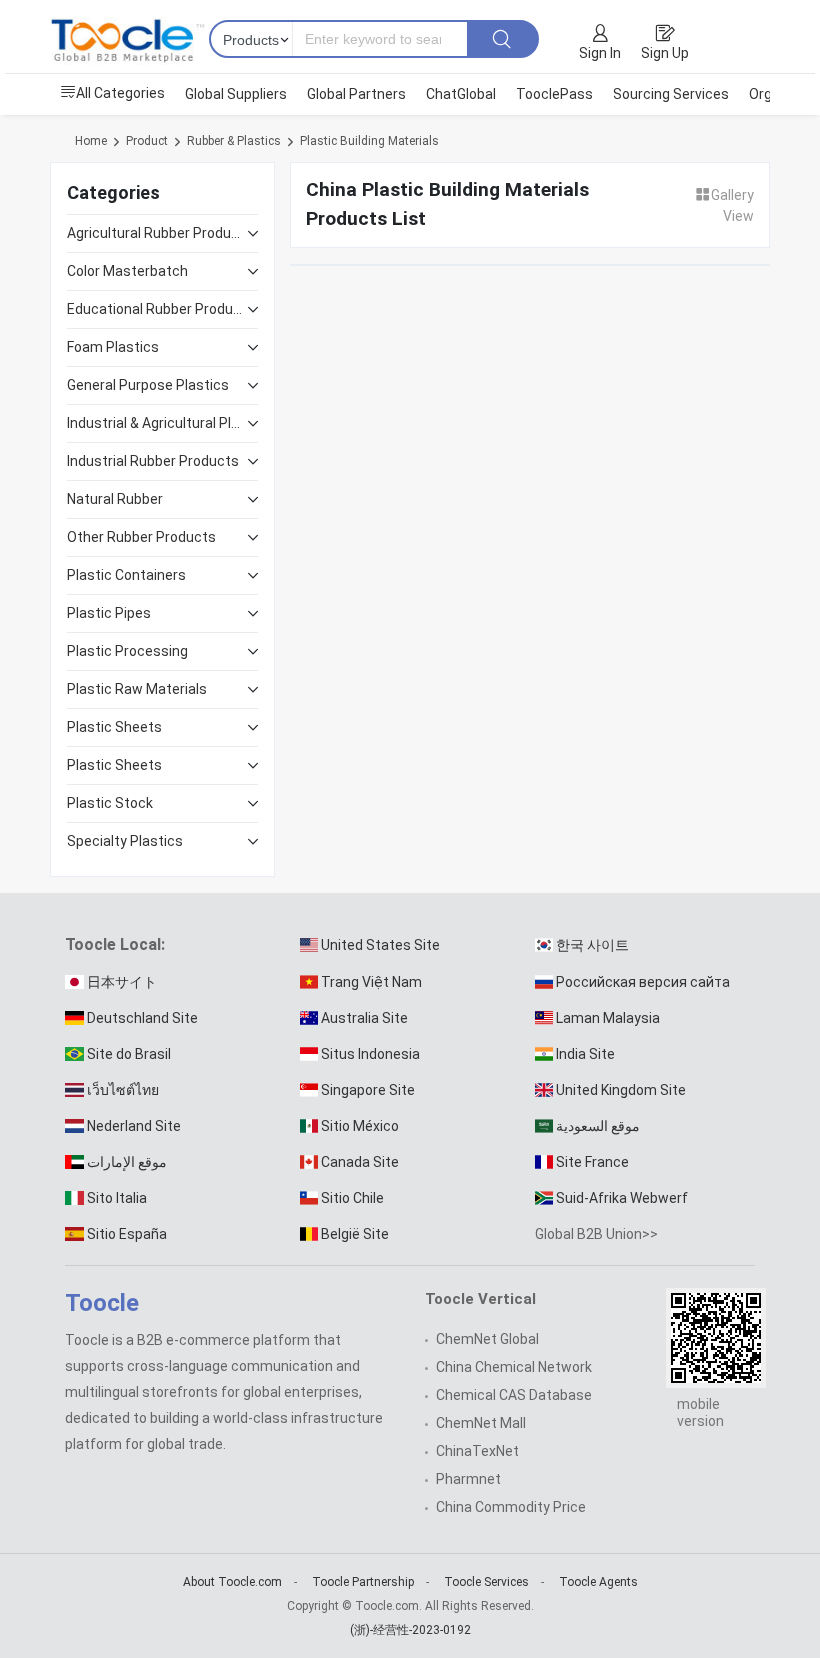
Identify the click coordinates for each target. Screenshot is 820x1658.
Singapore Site (368, 1090)
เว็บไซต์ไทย (123, 1090)
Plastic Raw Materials (137, 689)
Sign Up (665, 53)
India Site (585, 1054)
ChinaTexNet (477, 1451)
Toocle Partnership (363, 1582)
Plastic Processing (127, 651)
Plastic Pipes (109, 613)
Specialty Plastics (125, 841)
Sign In (600, 53)
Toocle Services (486, 1582)
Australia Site (364, 1018)
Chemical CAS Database (514, 1395)
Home (91, 141)
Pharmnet (468, 1479)
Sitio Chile (352, 1198)
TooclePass (554, 94)
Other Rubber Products (141, 537)
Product (147, 141)
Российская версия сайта (643, 982)
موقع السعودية (598, 1126)
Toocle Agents (598, 1582)
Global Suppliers (236, 94)
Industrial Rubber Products (153, 461)
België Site (355, 1234)
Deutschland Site (142, 1018)
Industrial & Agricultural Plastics (157, 423)
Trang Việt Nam (371, 982)
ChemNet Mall (481, 1423)
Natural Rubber (115, 499)
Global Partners (356, 94)
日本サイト (122, 982)
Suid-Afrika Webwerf (622, 1198)
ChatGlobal (461, 94)
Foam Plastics (113, 347)
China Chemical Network (514, 1367)
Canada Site (360, 1162)
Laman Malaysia (608, 1018)
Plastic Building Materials (369, 141)
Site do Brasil (129, 1054)
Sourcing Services (671, 94)
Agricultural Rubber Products (157, 233)
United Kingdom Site (621, 1090)
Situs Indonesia (370, 1054)
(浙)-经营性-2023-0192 (410, 1630)
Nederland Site (134, 1126)
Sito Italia (117, 1198)
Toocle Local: (115, 944)
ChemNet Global (487, 1339)
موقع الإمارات (127, 1162)
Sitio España (127, 1234)
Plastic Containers (126, 575)
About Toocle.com (232, 1582)
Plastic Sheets (114, 727)
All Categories (120, 93)
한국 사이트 (592, 945)
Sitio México (360, 1126)
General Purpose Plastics (148, 385)
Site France (592, 1162)
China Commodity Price (511, 1507)
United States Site (380, 945)
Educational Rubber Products (157, 309)
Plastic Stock (110, 803)
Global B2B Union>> (596, 1234)
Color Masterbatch (127, 271)
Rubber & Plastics (234, 141)
